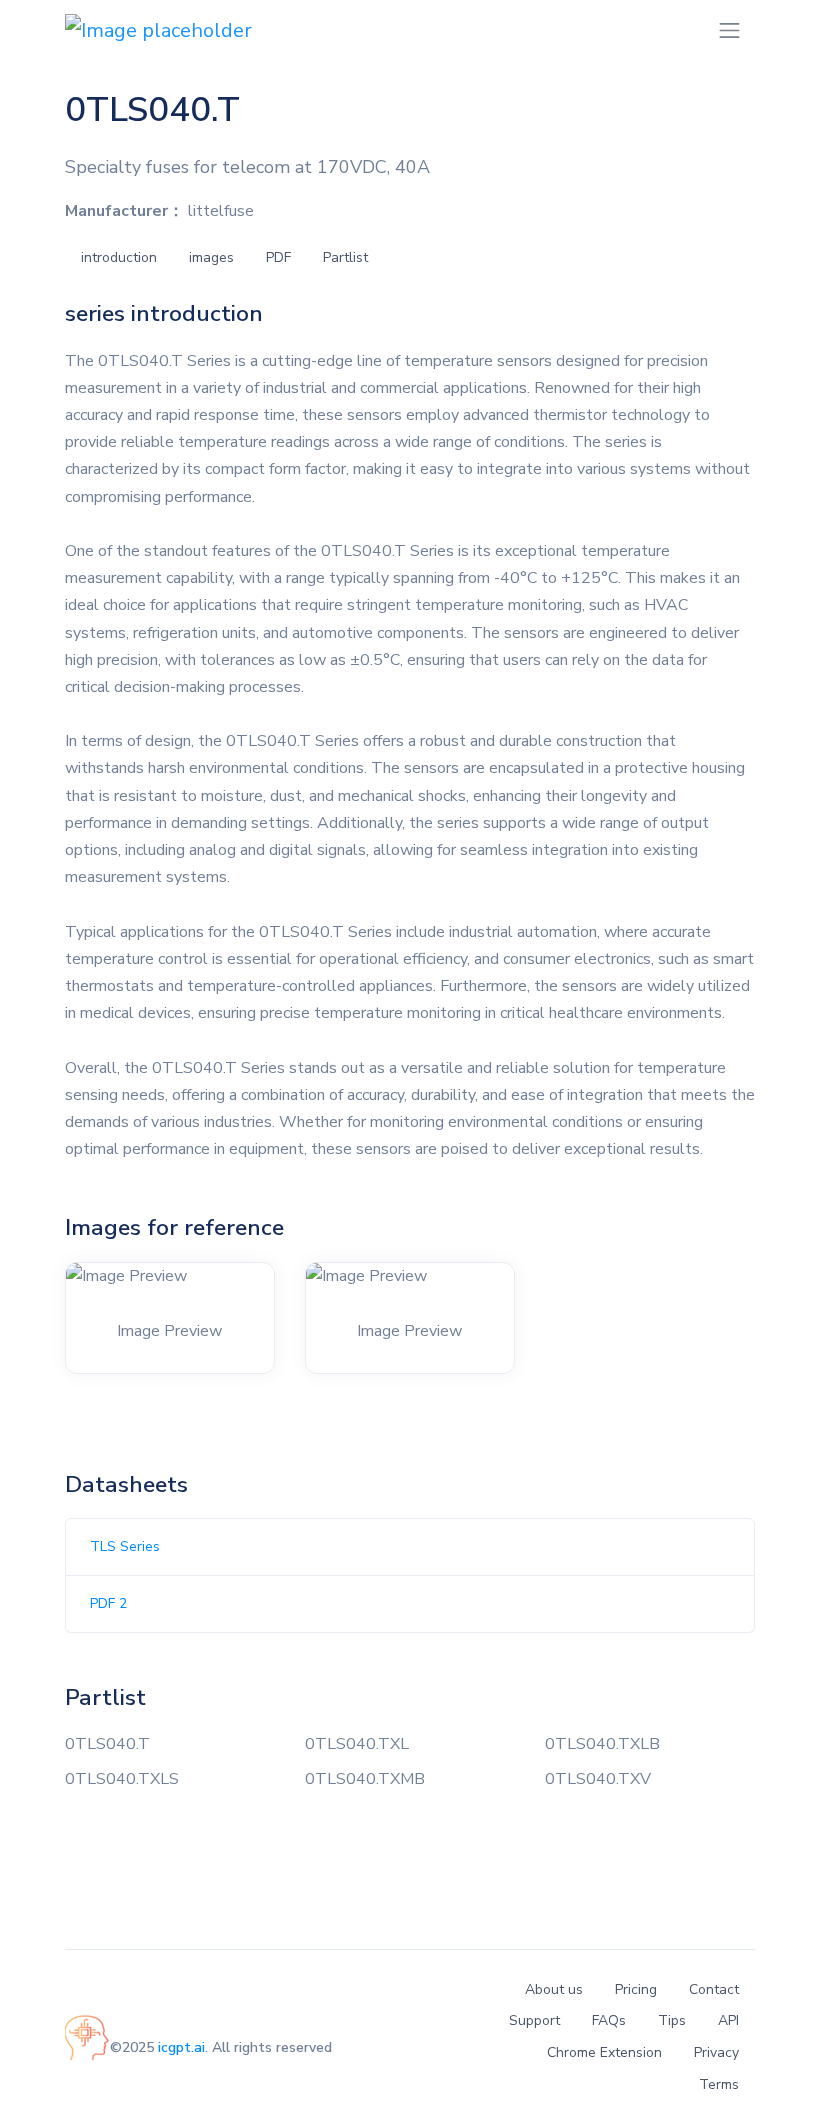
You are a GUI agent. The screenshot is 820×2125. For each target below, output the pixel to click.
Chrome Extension (604, 2052)
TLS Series (125, 1546)
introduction (119, 257)
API (728, 2020)
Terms (719, 2084)
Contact (714, 1989)
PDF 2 (108, 1603)
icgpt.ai (181, 2047)
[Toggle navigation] (729, 30)
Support (534, 2020)
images (211, 257)
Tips (672, 2020)
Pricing (636, 1989)
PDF (278, 257)
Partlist (345, 257)
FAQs (609, 2020)
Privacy (716, 2052)
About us (554, 1989)
